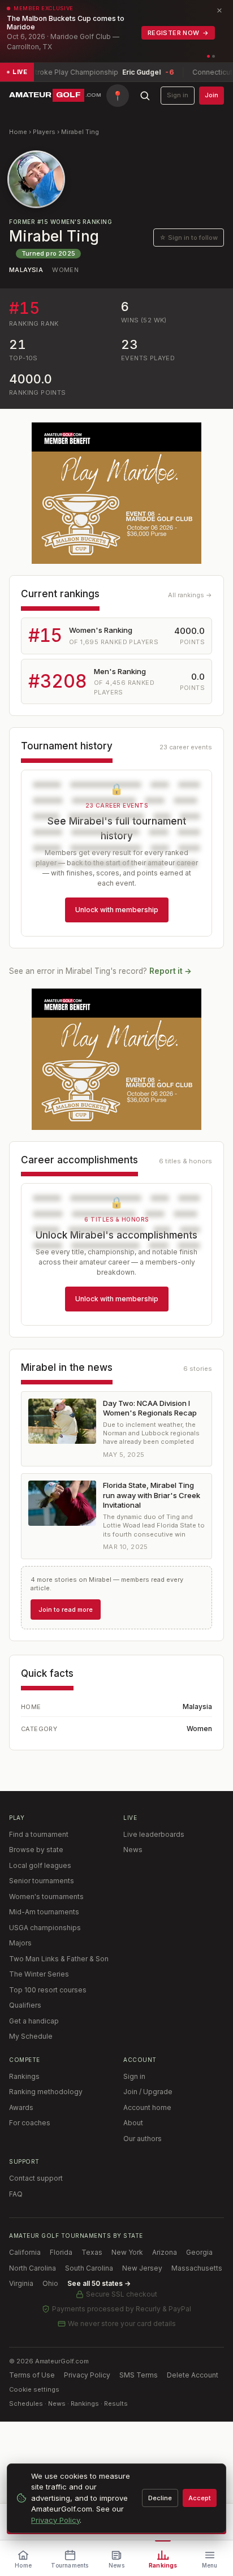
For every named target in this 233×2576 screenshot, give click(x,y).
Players (44, 132)
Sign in (178, 95)
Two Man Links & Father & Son (59, 1959)
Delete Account (193, 2375)
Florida (61, 2252)
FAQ (16, 2194)
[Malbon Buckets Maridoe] (116, 493)
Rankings (24, 2076)
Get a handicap (34, 2021)
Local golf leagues (40, 1865)
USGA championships (45, 1928)
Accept (200, 2498)
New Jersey (142, 2268)
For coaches (30, 2123)
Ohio (50, 2283)
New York (127, 2252)
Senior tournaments (42, 1881)
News (133, 1850)
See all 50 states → (99, 2283)
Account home (147, 2107)
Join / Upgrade (148, 2092)
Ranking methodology (46, 2092)
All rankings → (190, 595)
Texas (92, 2252)
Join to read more (66, 1610)
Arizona (165, 2252)
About (133, 2123)
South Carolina (89, 2268)
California (25, 2252)
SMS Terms (139, 2375)
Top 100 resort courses (48, 1990)
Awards (21, 2107)
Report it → (171, 971)
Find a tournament (39, 1834)
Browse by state (36, 1850)
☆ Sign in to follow (189, 238)
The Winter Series (39, 1974)
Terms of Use (32, 2375)
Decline (160, 2498)
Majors (20, 1943)
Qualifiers (25, 2005)
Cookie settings (34, 2389)
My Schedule (31, 2036)
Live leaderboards (154, 1834)
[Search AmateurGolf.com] (145, 96)
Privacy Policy (87, 2375)
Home (18, 132)
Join (212, 95)
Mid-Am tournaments (44, 1912)
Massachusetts (197, 2268)
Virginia (21, 2283)
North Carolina (33, 2268)
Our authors (143, 2139)
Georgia (199, 2252)
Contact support (36, 2178)
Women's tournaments (46, 1897)
